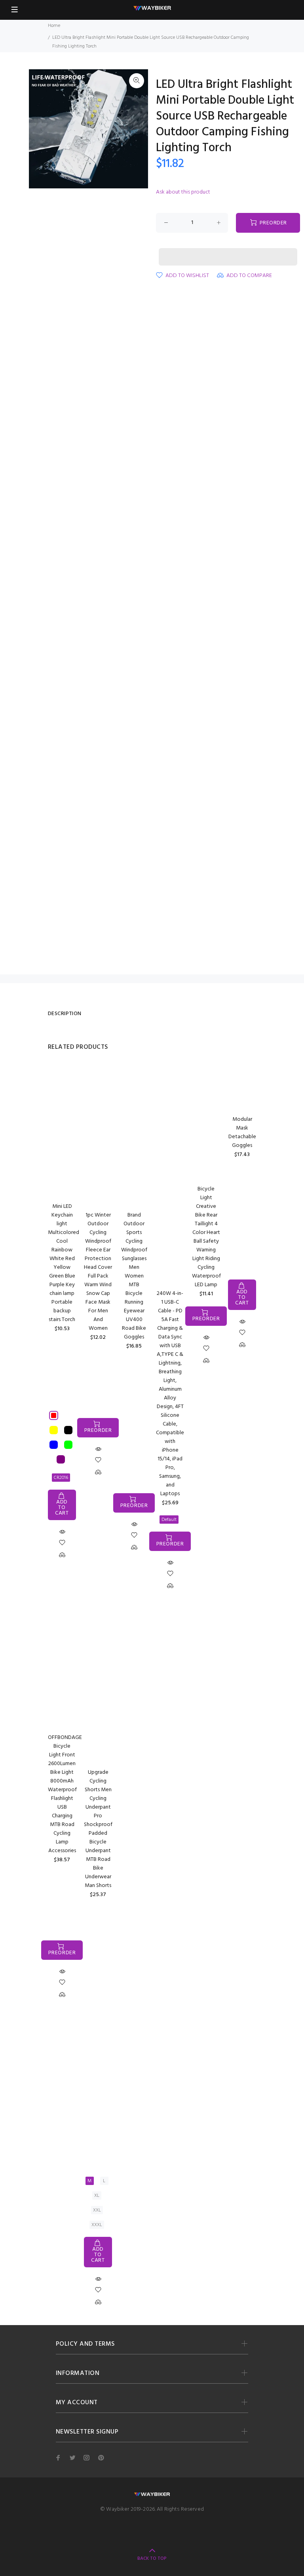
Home (54, 26)
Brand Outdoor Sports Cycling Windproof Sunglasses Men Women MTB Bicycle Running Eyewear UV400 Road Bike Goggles (134, 1276)
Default (169, 1520)
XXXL (97, 2225)
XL (97, 2196)
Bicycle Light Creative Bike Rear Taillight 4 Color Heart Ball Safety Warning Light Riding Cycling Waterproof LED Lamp (206, 1237)
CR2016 (61, 1478)
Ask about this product (183, 192)
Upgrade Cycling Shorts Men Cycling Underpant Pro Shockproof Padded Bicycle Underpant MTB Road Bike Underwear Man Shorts (98, 1829)
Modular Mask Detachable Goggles (242, 1132)
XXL (97, 2210)
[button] (228, 249)
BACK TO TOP (152, 2559)
